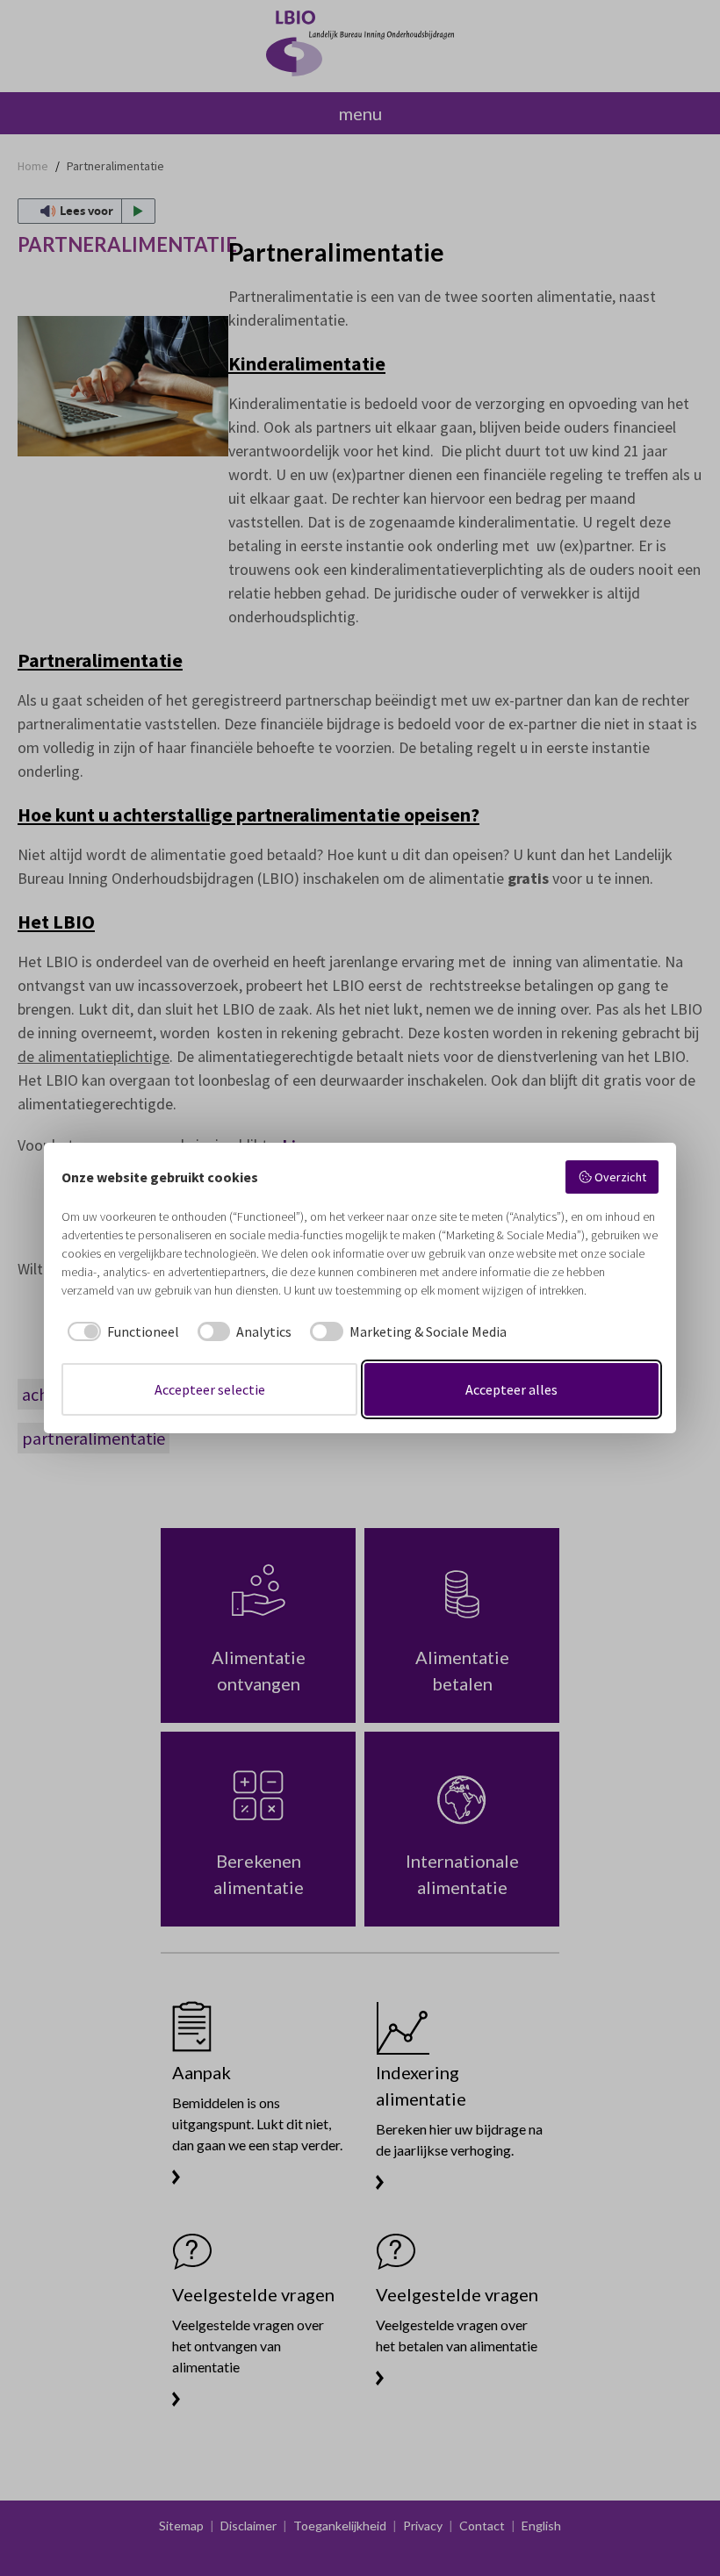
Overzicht (620, 1177)
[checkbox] (120, 1331)
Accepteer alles (511, 1389)
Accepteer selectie (210, 1389)
